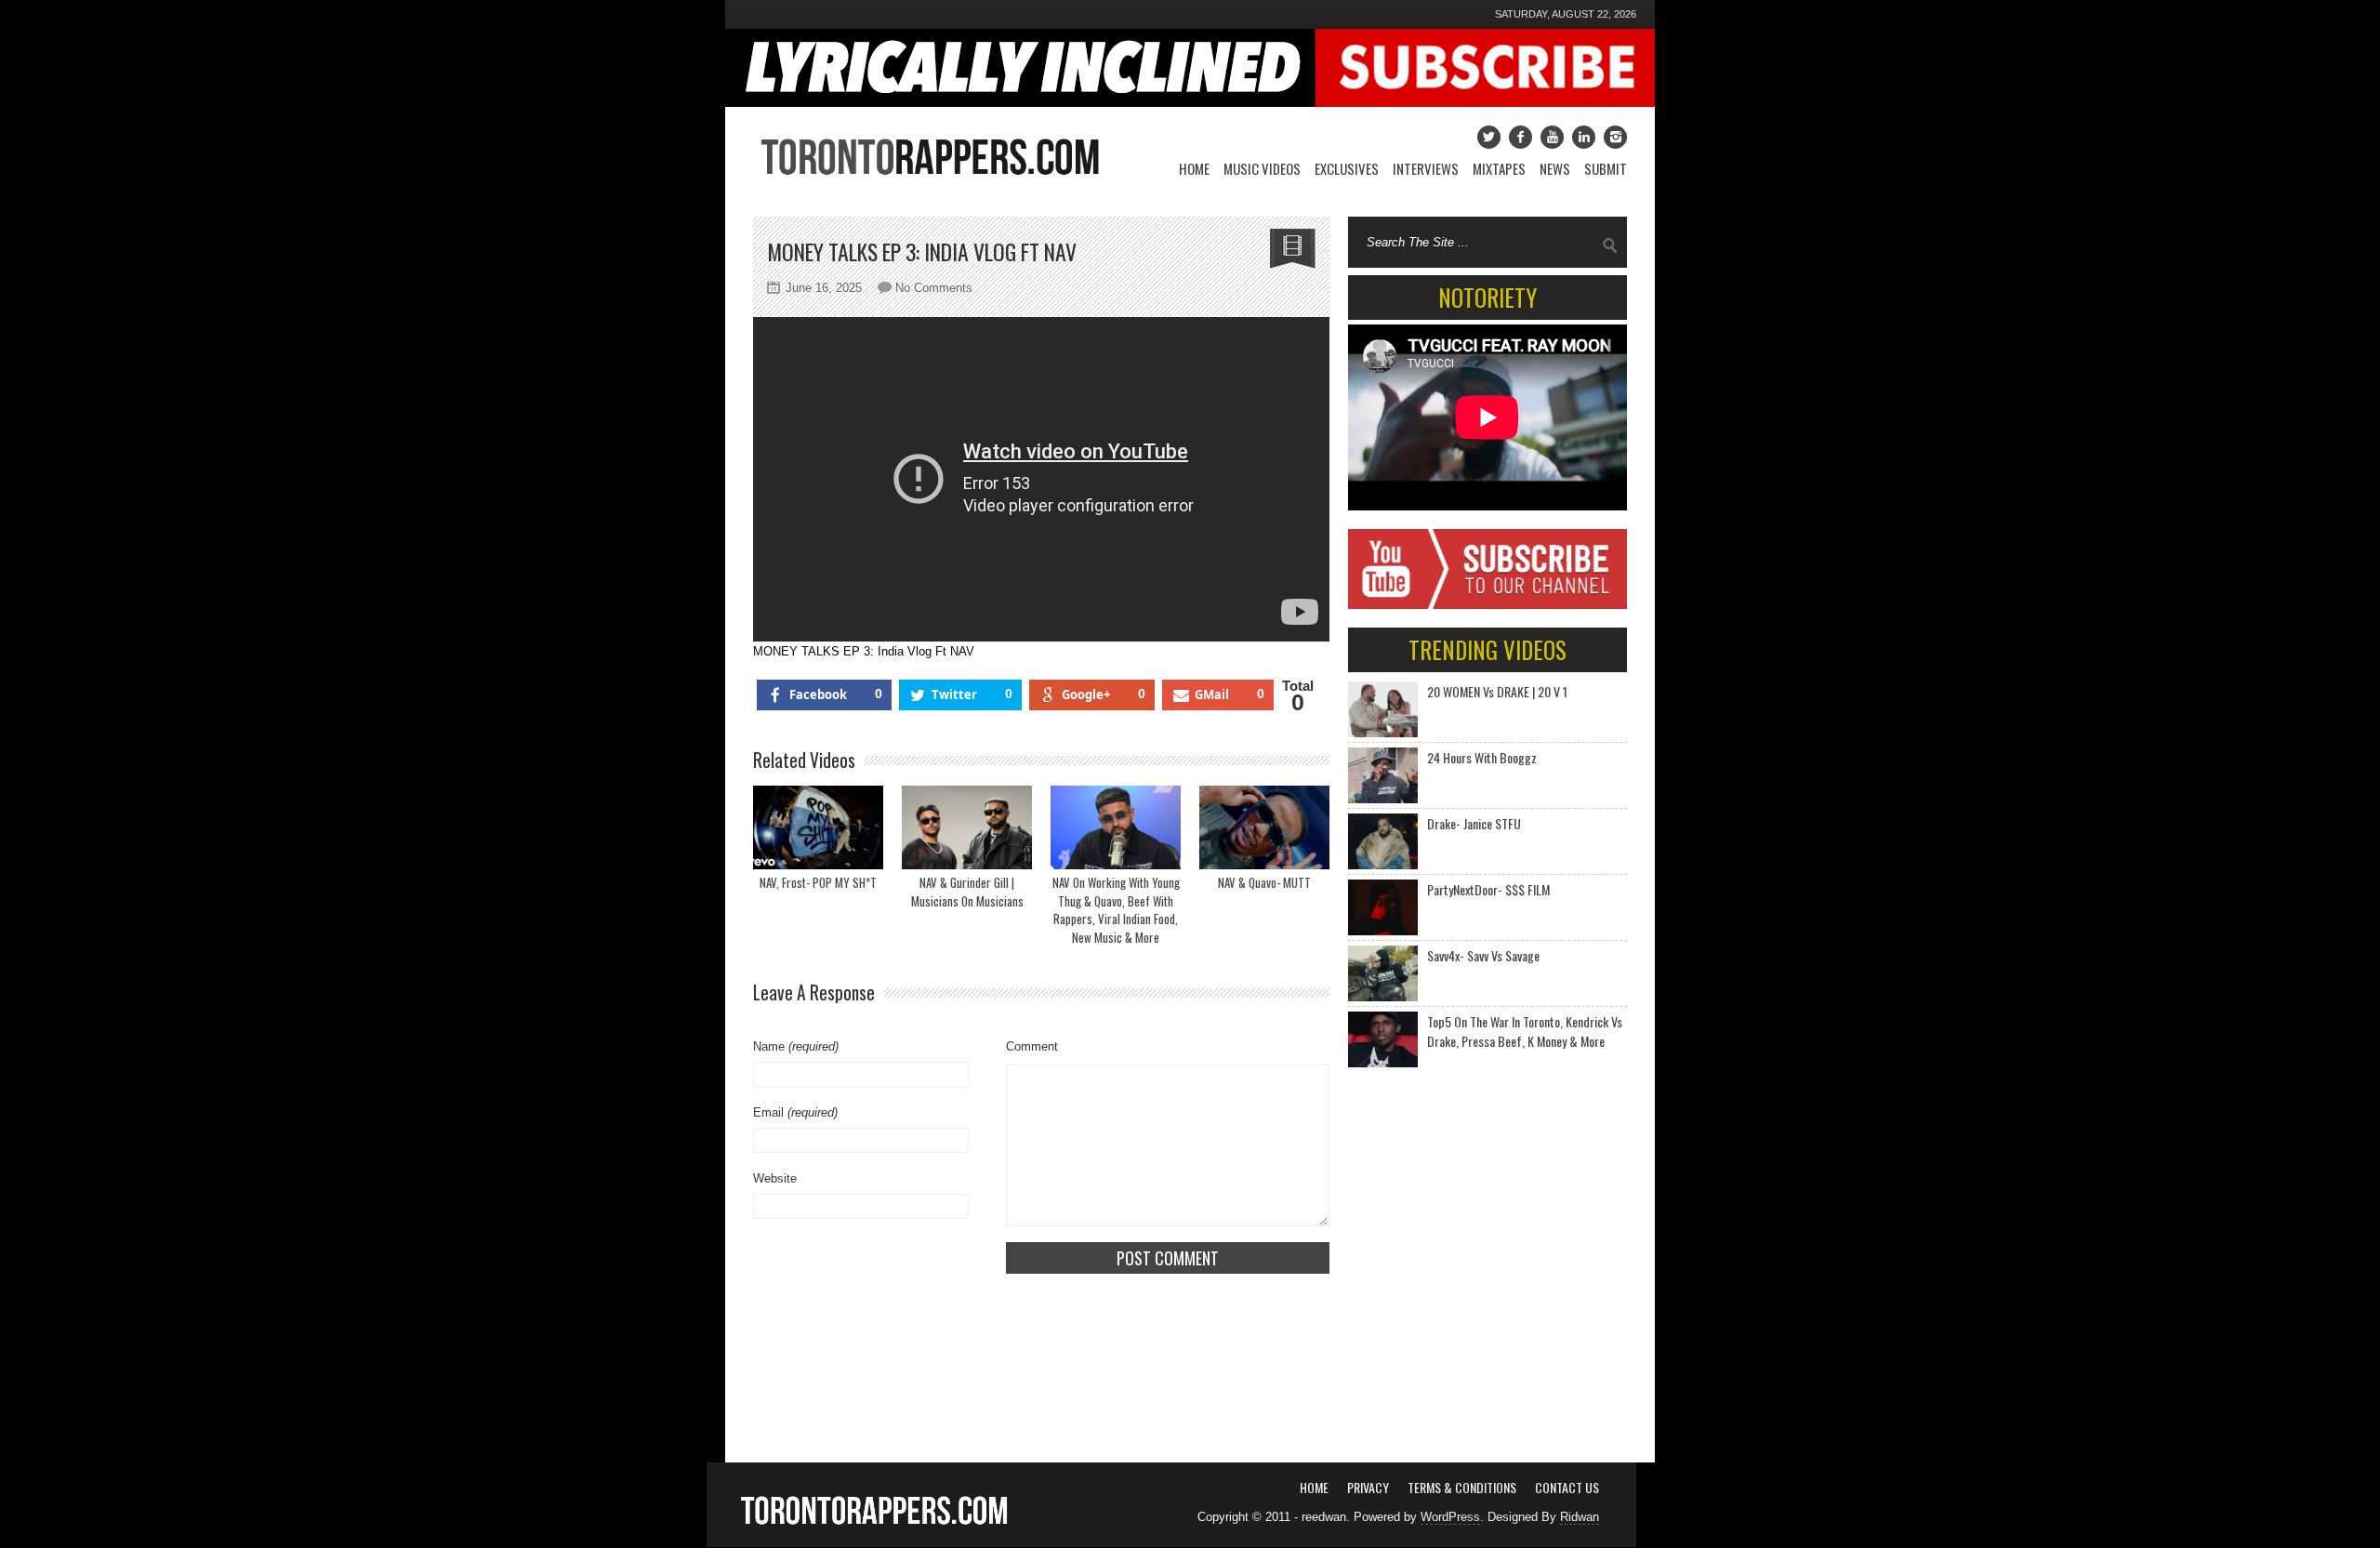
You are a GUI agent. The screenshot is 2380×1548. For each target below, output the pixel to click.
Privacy (1368, 1487)
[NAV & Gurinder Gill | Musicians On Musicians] (967, 827)
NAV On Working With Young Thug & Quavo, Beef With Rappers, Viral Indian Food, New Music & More (1116, 910)
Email (795, 1112)
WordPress (1450, 1517)
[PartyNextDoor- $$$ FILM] (1383, 907)
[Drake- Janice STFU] (1383, 841)
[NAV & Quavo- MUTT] (1264, 827)
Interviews (1426, 168)
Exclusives (1347, 168)
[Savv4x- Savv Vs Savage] (1383, 973)
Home (1194, 168)
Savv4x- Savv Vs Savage (1483, 955)
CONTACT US (1567, 1487)
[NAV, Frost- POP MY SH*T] (818, 827)
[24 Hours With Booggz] (1383, 775)
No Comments (934, 288)
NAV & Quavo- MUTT (1264, 882)
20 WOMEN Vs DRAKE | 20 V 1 (1497, 691)
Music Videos (1262, 168)
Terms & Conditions (1462, 1487)
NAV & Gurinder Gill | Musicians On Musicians (967, 892)
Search (1610, 245)
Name (796, 1046)
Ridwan (1580, 1517)
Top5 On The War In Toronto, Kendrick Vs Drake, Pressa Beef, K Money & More (1525, 1031)
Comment (1032, 1046)
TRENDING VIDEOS (1487, 649)
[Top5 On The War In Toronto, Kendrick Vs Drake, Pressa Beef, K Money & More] (1383, 1039)
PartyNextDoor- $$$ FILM (1488, 889)
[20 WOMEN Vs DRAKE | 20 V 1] (1383, 709)
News (1555, 168)
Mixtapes (1499, 168)
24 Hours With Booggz (1482, 757)
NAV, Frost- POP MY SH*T (818, 882)
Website (775, 1178)
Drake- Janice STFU (1474, 823)
